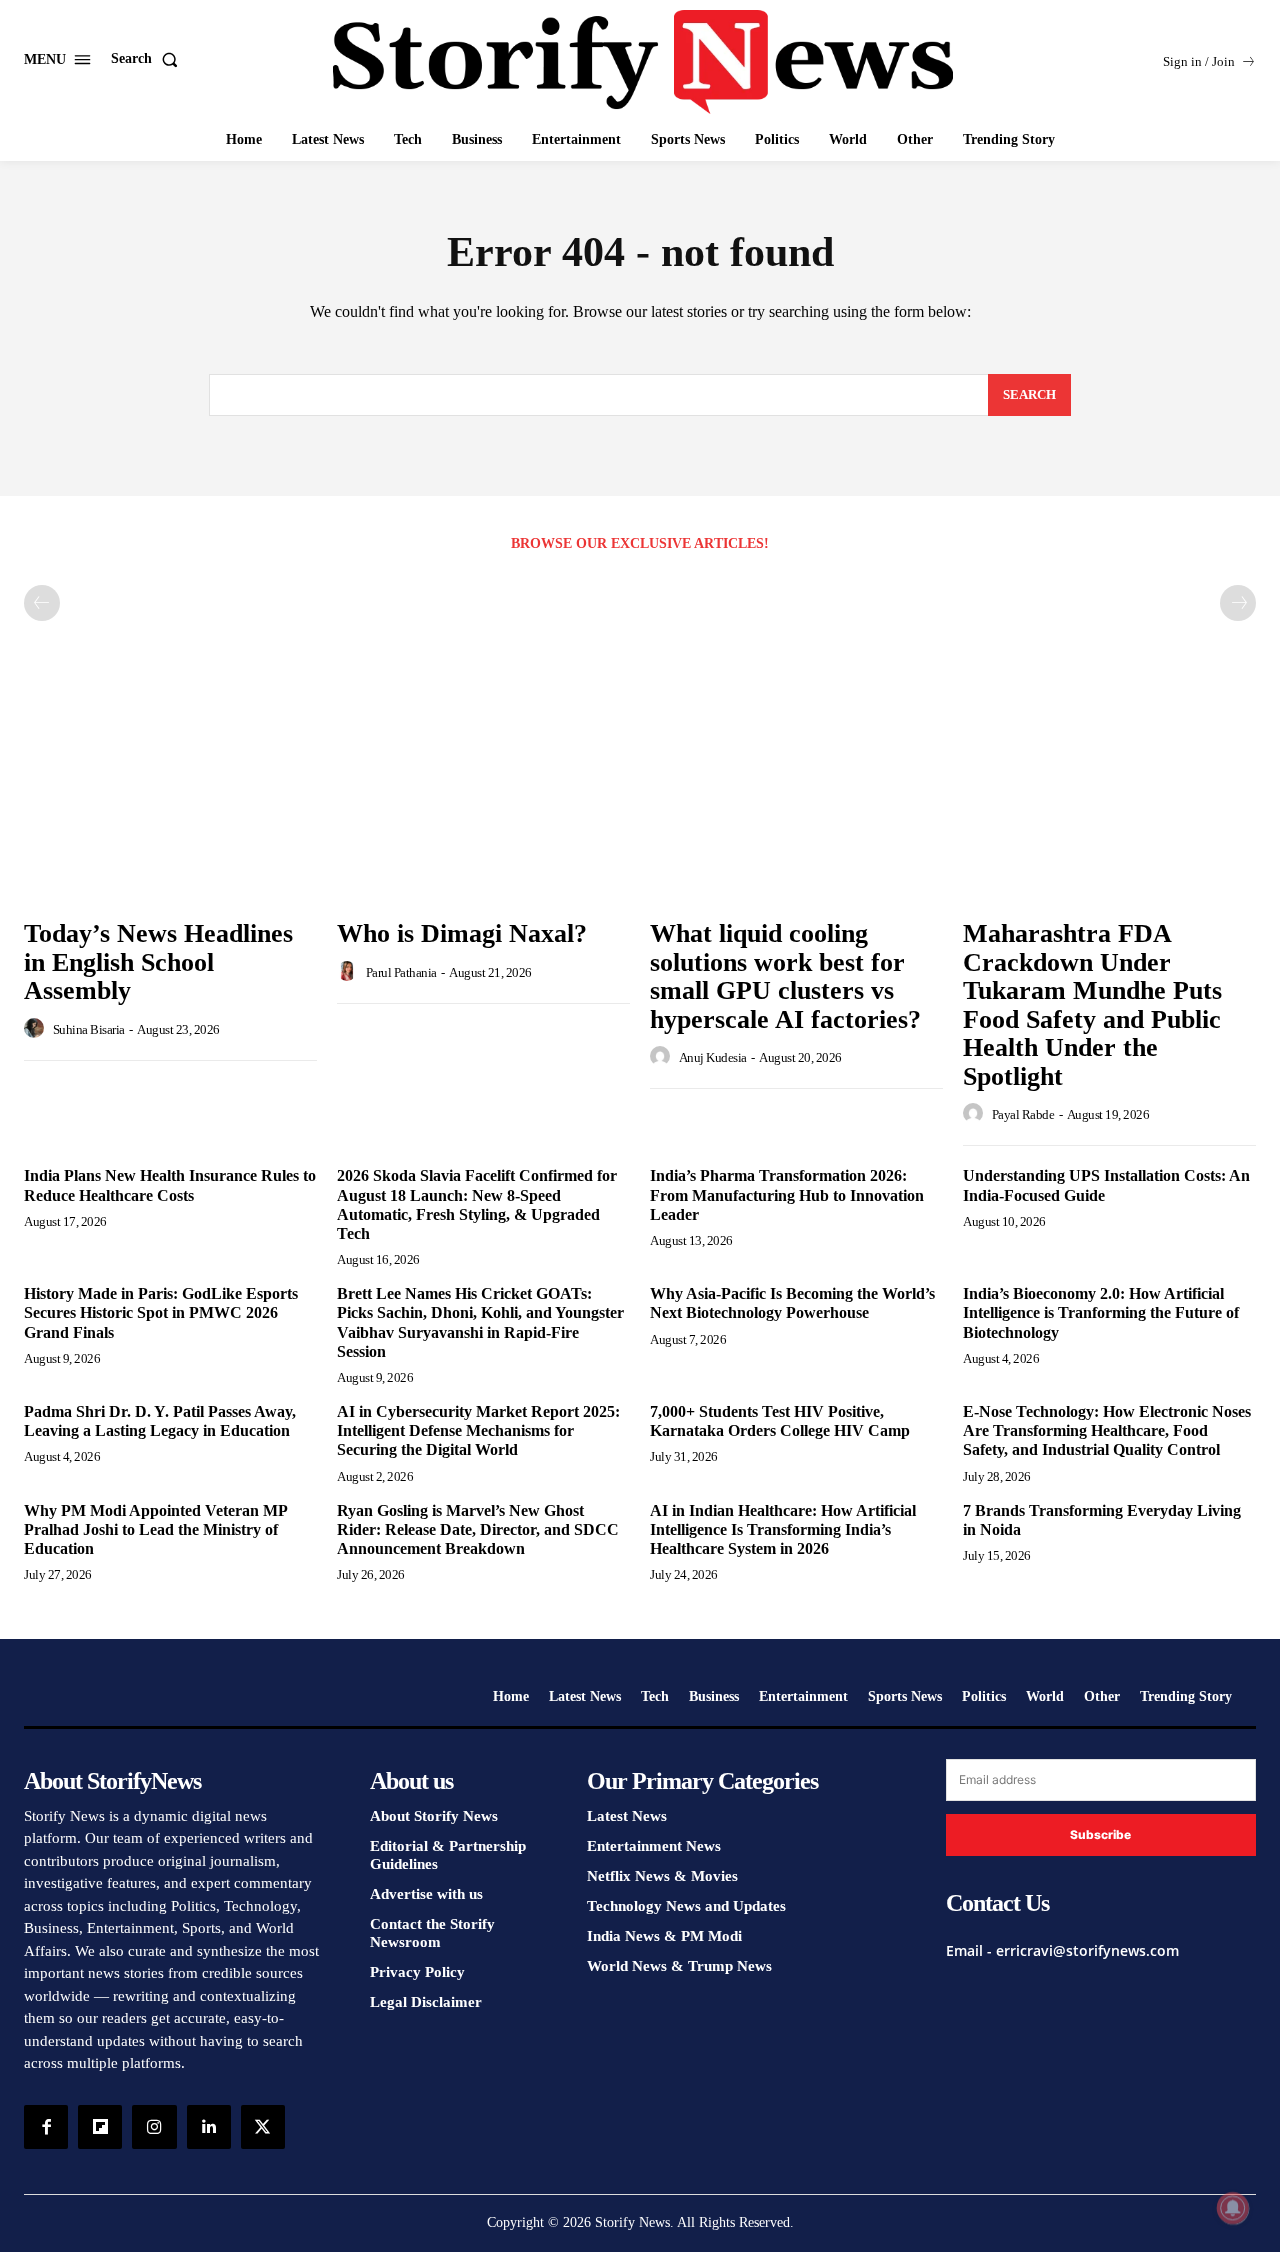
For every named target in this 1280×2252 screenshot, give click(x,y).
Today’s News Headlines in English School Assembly (158, 962)
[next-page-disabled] (1238, 603)
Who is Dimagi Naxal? (462, 933)
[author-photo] (37, 1029)
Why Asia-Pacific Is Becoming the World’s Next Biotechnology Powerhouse (792, 1303)
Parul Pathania (401, 972)
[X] (263, 2127)
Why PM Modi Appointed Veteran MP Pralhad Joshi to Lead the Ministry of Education (156, 1529)
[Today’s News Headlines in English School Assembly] (170, 797)
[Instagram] (154, 2127)
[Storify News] (643, 62)
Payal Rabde (1023, 1114)
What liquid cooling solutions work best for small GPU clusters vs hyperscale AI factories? (785, 976)
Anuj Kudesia (713, 1057)
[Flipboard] (100, 2127)
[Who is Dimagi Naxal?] (483, 797)
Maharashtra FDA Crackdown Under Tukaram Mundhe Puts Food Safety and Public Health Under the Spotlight (1092, 1005)
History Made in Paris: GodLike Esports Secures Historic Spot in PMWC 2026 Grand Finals (161, 1312)
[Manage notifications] (1233, 2208)
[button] (148, 59)
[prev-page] (42, 603)
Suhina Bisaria (89, 1029)
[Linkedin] (209, 2127)
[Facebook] (46, 2127)
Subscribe (1100, 1834)
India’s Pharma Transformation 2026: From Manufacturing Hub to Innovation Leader (787, 1194)
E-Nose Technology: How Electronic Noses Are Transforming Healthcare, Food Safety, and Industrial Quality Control (1107, 1430)
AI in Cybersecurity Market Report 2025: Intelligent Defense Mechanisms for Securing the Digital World (478, 1430)
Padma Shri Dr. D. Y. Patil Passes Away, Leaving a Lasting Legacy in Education (160, 1421)
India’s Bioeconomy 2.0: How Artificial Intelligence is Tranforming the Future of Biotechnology (1101, 1312)
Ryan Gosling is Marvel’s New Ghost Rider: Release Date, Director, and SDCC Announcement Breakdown (478, 1529)
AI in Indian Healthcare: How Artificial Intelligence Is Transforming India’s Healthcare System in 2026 (783, 1529)
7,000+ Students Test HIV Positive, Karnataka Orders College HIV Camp (780, 1421)
